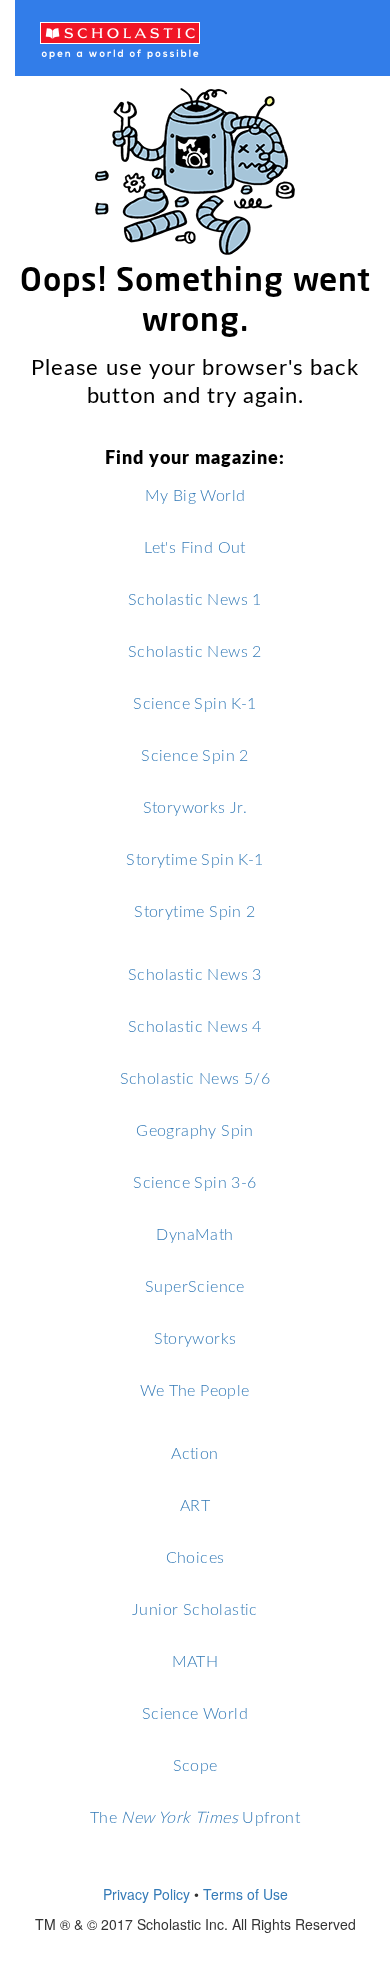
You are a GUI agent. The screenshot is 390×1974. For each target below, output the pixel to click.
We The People (194, 1389)
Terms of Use (245, 1894)
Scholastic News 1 (195, 598)
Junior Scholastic (195, 1608)
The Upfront (195, 1816)
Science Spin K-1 (194, 702)
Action (194, 1452)
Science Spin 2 (195, 754)
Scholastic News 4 (195, 1025)
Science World (195, 1712)
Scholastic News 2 (195, 650)
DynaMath (194, 1233)
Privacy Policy (146, 1894)
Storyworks (195, 1337)
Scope (195, 1764)
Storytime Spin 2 (194, 910)
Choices (195, 1556)
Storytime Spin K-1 (194, 858)
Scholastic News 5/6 (195, 1077)
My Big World (195, 494)
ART (195, 1504)
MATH (195, 1660)
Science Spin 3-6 (194, 1181)
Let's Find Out (195, 546)
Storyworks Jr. (195, 806)
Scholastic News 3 (195, 973)
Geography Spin (195, 1129)
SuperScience (195, 1285)
